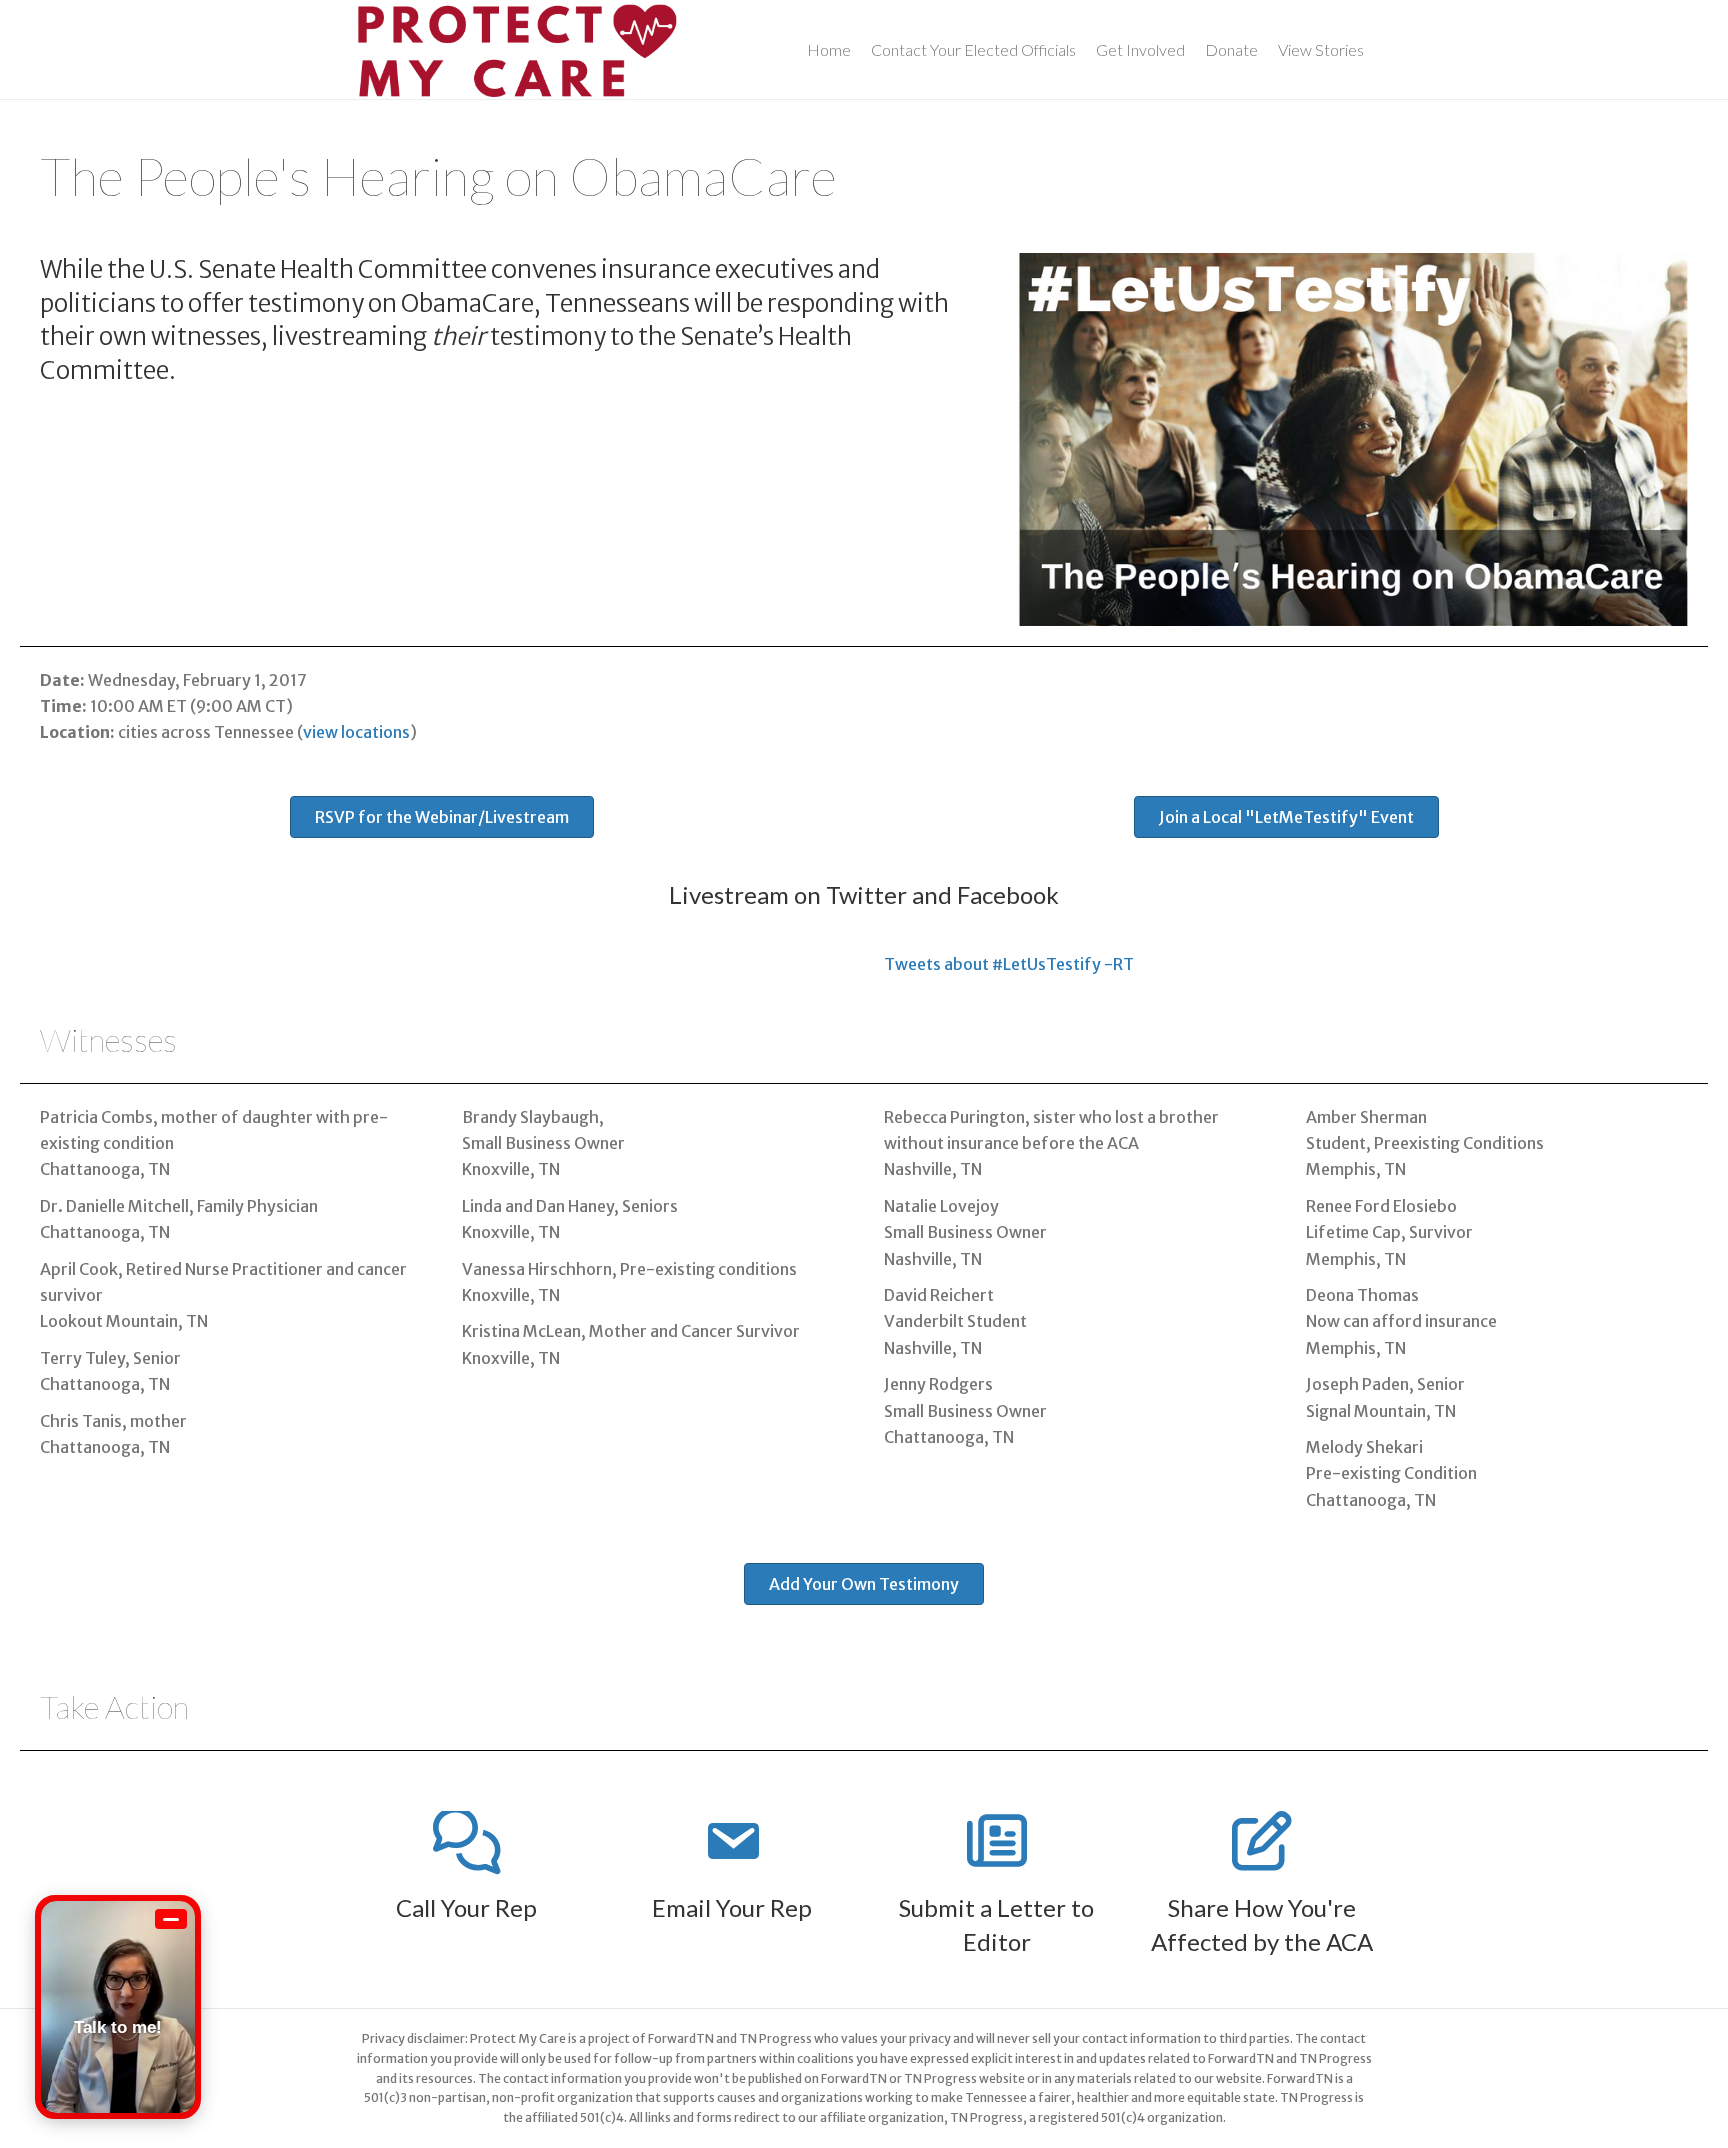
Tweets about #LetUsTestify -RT (1009, 964)
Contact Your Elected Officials (973, 49)
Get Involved (1140, 49)
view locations (356, 732)
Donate (1231, 49)
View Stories (1321, 49)
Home (829, 49)
